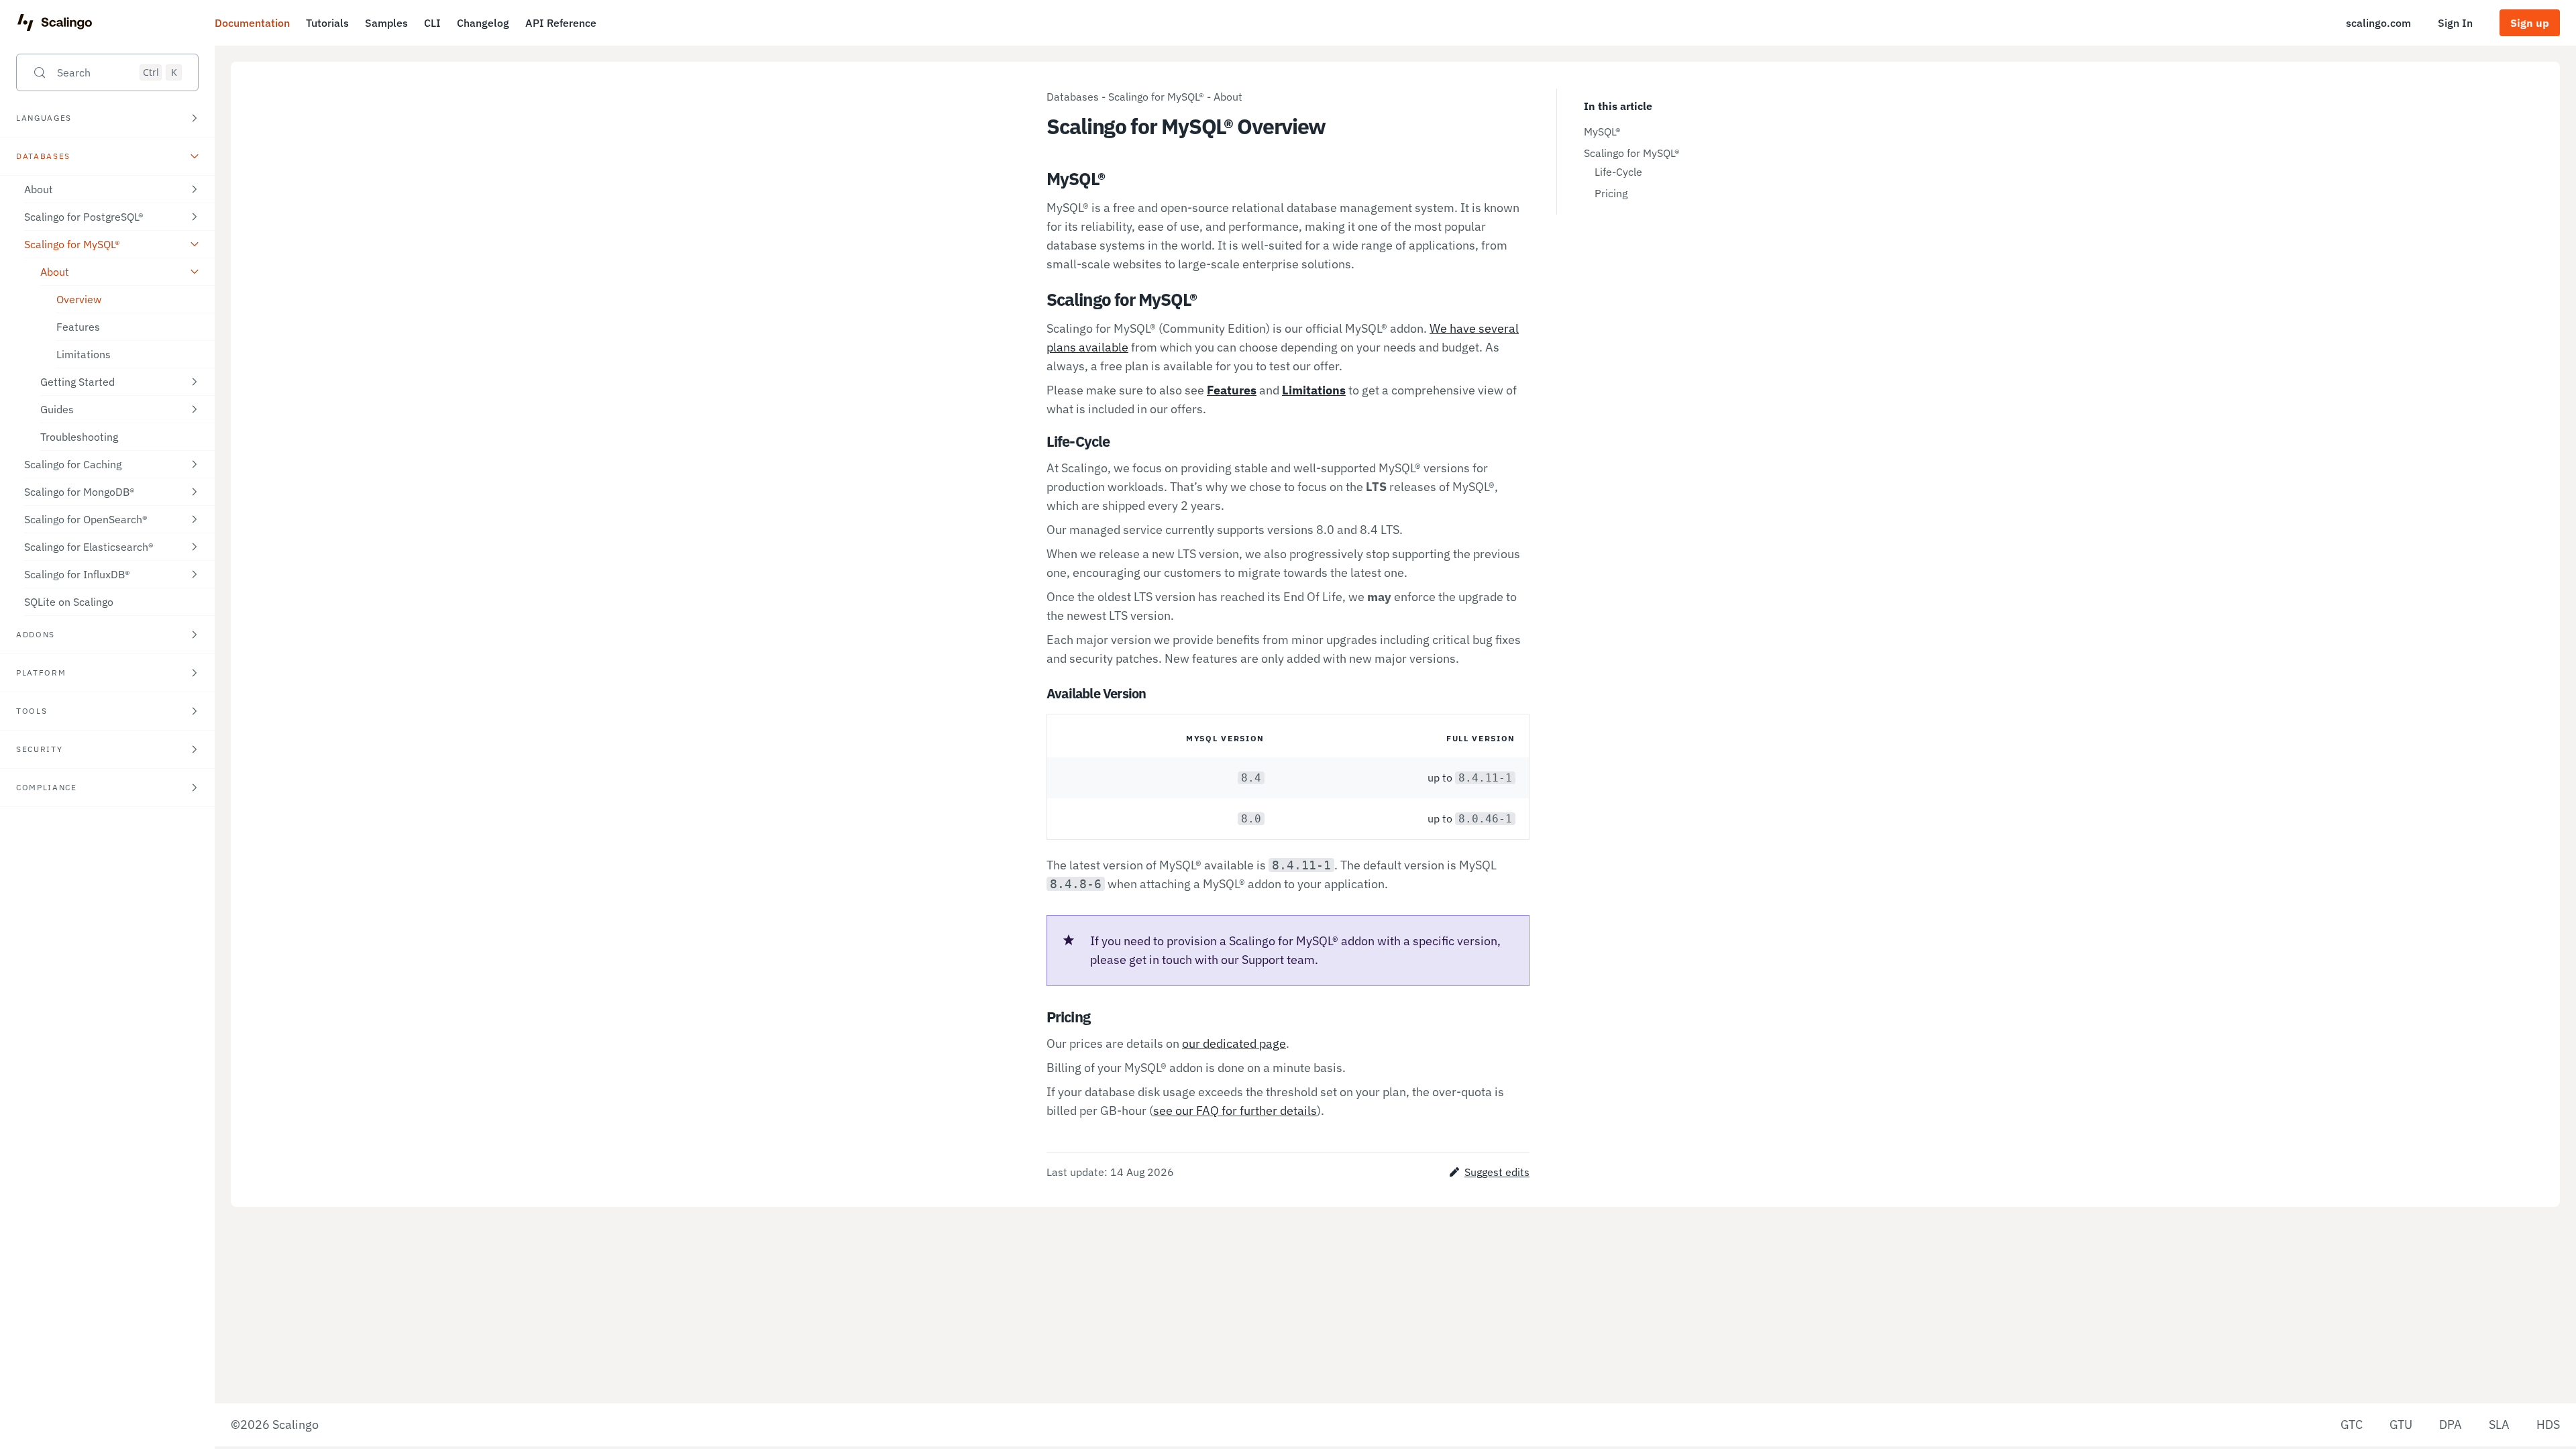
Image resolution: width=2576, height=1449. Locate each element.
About (1228, 97)
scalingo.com (2378, 23)
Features (78, 327)
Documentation (252, 23)
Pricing (1611, 193)
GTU (2401, 1425)
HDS (2548, 1425)
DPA (2451, 1425)
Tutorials (327, 23)
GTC (2352, 1425)
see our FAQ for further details (1235, 1111)
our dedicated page (1234, 1043)
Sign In (2455, 23)
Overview (79, 299)
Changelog (483, 23)
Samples (386, 23)
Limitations (84, 354)
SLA (2499, 1425)
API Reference (561, 23)
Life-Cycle (1618, 172)
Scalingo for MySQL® (1156, 97)
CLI (432, 23)
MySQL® (1602, 131)
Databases (1073, 97)
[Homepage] (55, 23)
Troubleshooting (79, 437)
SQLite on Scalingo (69, 602)
